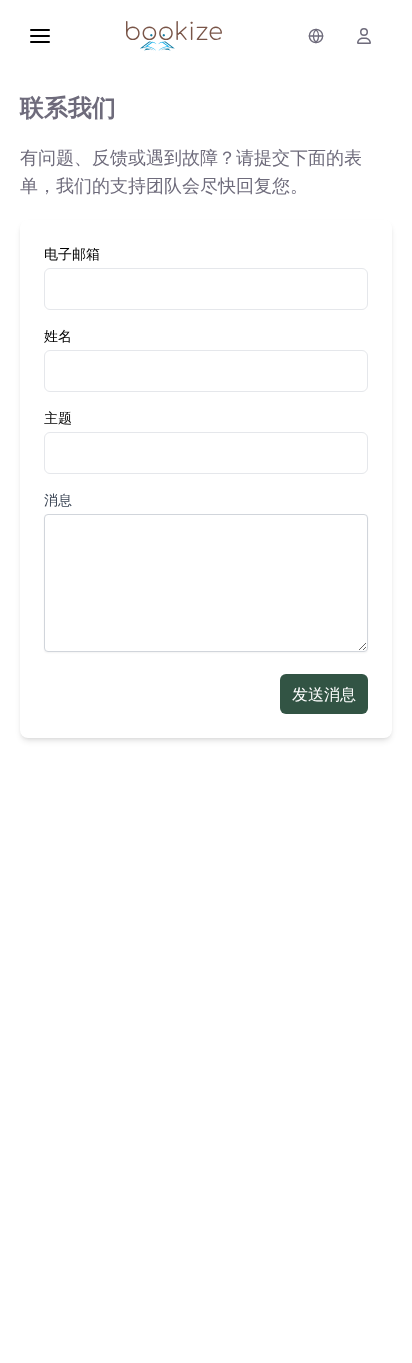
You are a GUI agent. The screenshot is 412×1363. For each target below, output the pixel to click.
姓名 (58, 335)
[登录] (364, 36)
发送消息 (324, 694)
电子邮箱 (72, 253)
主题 (58, 417)
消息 (58, 499)
